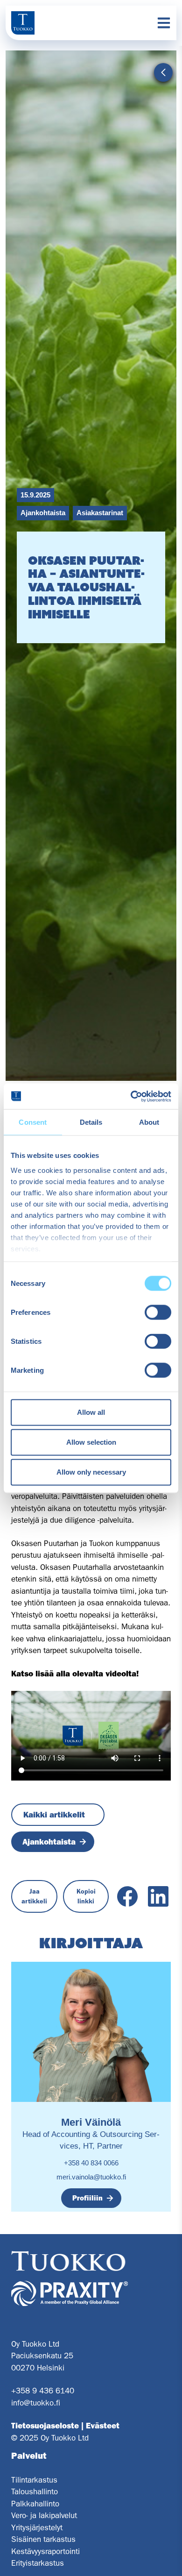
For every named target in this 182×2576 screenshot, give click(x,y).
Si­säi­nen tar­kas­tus (43, 2539)
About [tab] (149, 1122)
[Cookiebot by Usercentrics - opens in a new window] (131, 1096)
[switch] (158, 1313)
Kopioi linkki (86, 1896)
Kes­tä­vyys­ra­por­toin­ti (45, 2551)
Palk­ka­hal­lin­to (35, 2504)
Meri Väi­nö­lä (91, 2122)
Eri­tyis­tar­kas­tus (38, 2563)
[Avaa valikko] (164, 23)
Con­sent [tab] (33, 1122)
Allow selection (91, 1442)
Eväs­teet (103, 2426)
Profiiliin (87, 2198)
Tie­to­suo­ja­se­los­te (45, 2426)
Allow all (91, 1412)
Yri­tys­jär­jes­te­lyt (37, 2527)
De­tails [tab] (91, 1122)
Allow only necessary (91, 1472)
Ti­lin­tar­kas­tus (34, 2480)
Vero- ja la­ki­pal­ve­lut (44, 2515)
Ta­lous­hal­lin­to (35, 2491)
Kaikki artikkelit (54, 1815)
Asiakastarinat (100, 513)
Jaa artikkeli (34, 1896)
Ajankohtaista (43, 513)
